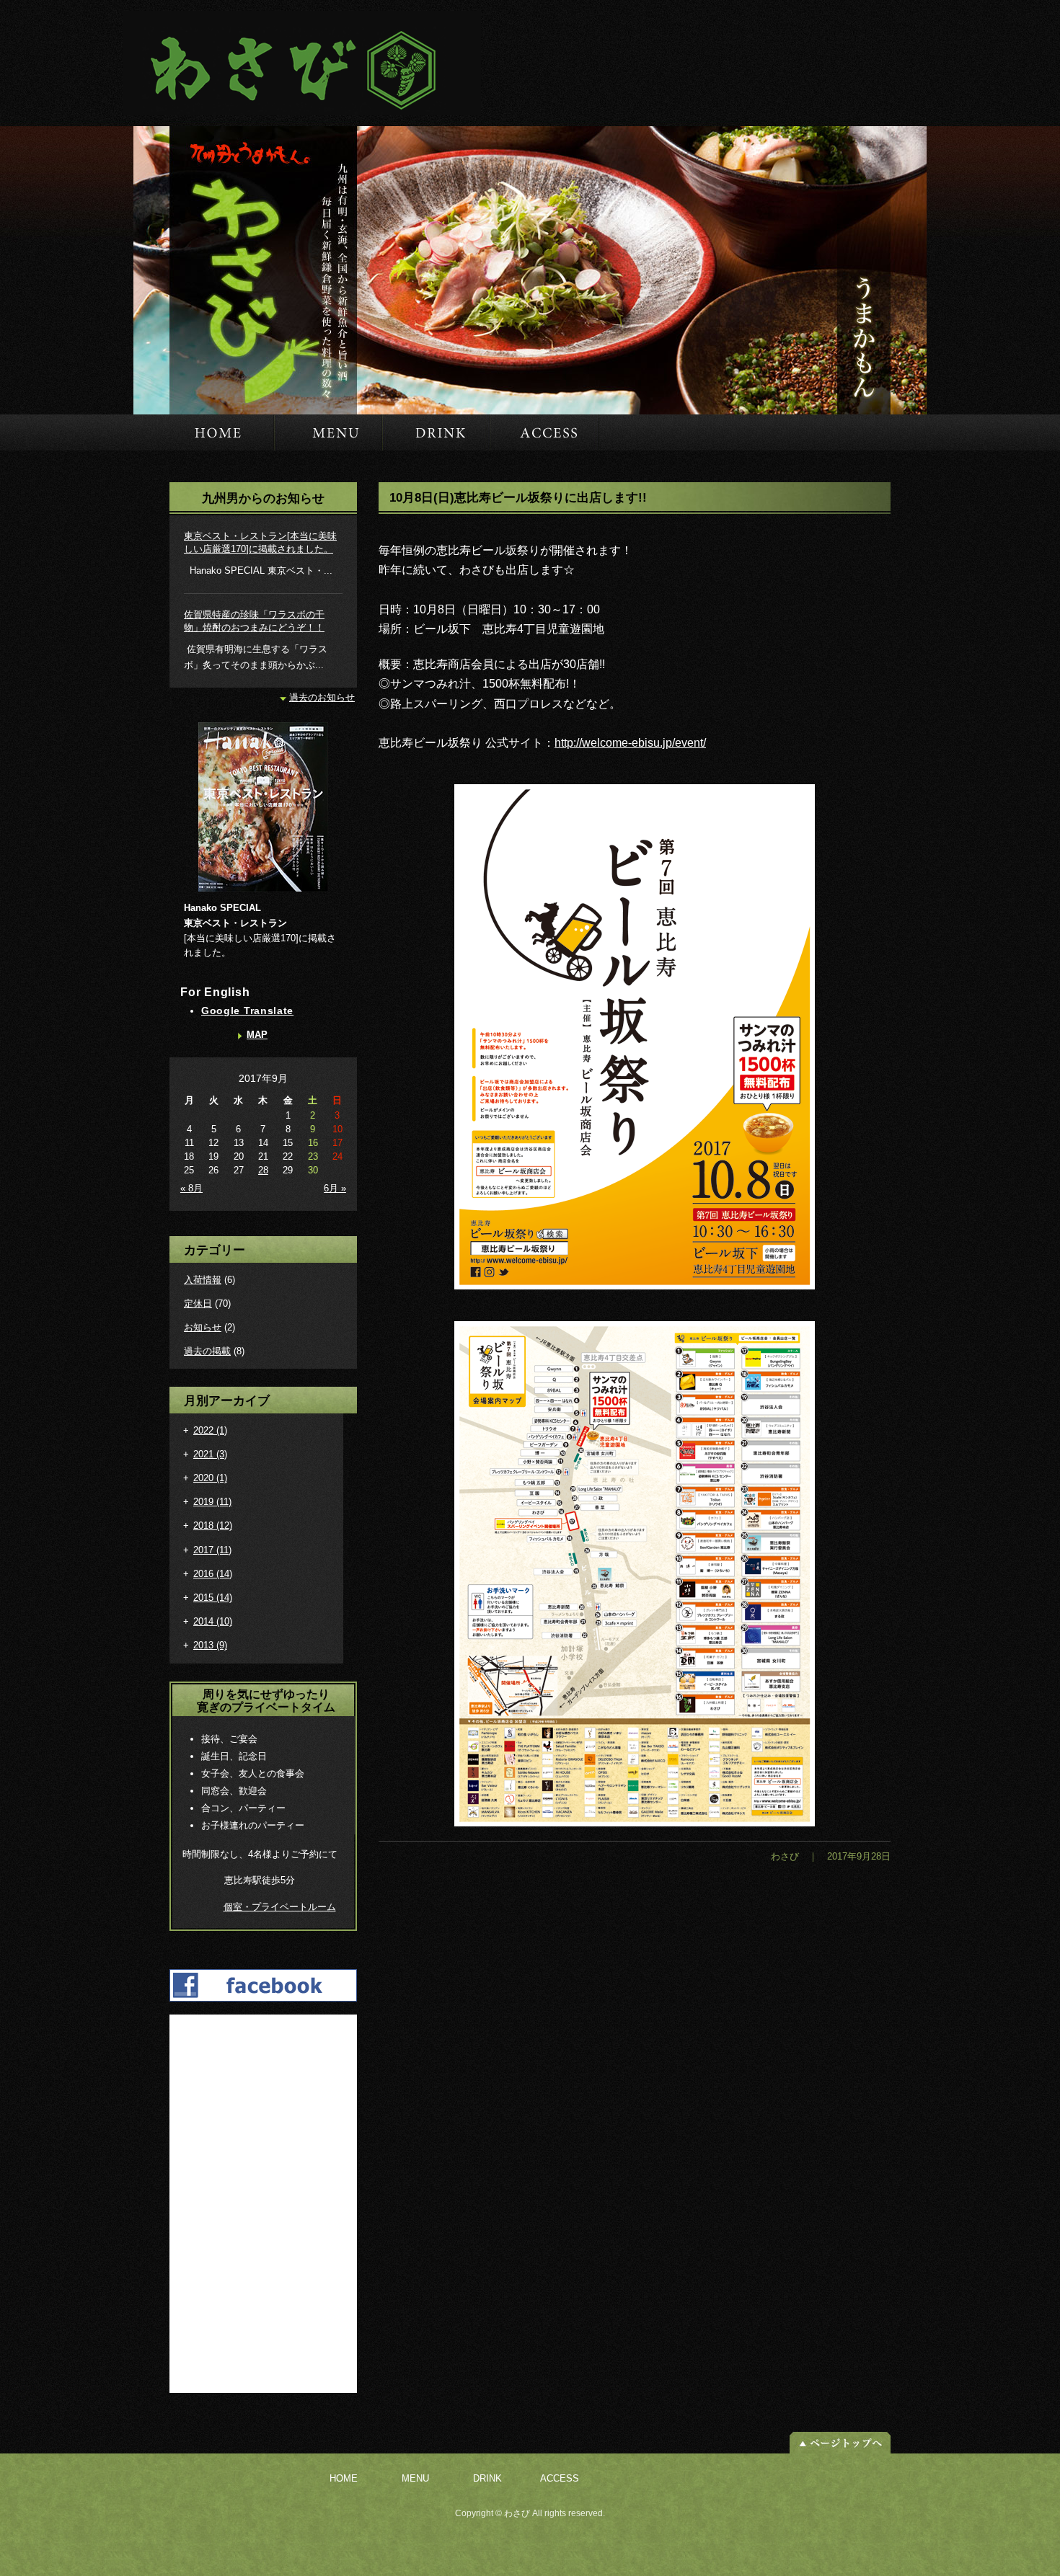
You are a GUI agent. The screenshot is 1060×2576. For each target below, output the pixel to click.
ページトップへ (840, 2443)
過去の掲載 (207, 1351)
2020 (210, 1478)
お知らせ (203, 1327)
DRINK (436, 432)
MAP (257, 1035)
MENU (328, 432)
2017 (212, 1550)
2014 (213, 1621)
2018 (213, 1525)
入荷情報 (203, 1280)
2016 (213, 1574)
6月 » (335, 1188)
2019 (212, 1502)
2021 (210, 1454)
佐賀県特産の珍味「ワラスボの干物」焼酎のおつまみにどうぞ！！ (254, 621)
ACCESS (544, 432)
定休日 (198, 1303)
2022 (210, 1430)
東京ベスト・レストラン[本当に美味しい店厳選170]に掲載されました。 (260, 542)
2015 (213, 1598)
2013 (210, 1645)
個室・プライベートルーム (280, 1907)
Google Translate (247, 1011)
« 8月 (191, 1188)
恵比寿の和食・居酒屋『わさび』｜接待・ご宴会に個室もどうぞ (295, 63)
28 (263, 1170)
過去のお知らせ (322, 697)
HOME (204, 432)
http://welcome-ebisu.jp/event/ (630, 743)
